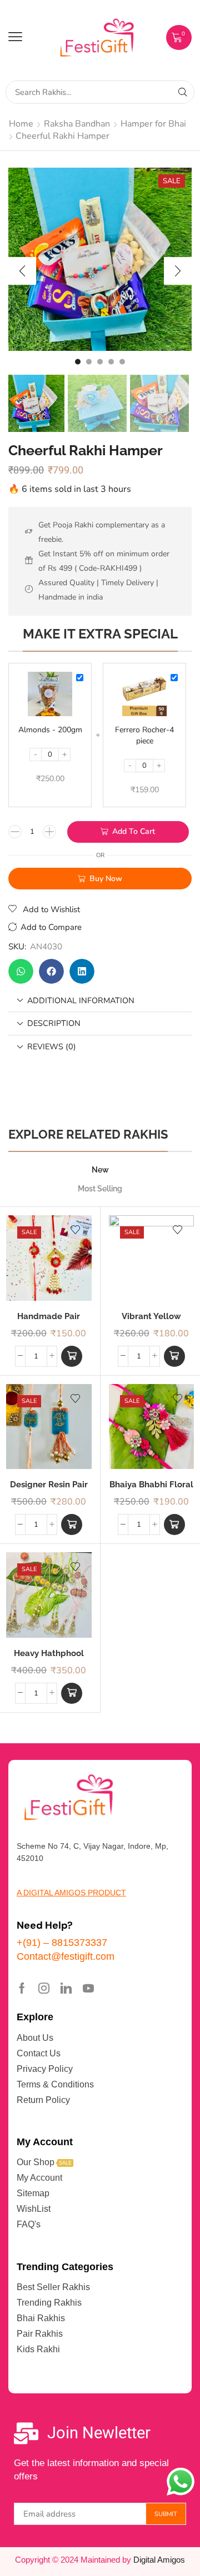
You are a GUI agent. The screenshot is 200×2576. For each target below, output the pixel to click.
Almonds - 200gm (50, 730)
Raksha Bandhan (77, 124)
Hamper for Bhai (153, 124)
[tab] (100, 1001)
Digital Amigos (159, 2560)
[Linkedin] (66, 1988)
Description (54, 1023)
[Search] (183, 92)
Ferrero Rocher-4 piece (144, 735)
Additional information (81, 1000)
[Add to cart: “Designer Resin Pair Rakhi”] (72, 1525)
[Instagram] (44, 1988)
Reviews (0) (52, 1046)
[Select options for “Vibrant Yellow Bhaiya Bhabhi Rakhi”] (174, 1356)
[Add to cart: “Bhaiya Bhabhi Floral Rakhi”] (174, 1525)
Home (21, 124)
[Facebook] (22, 1988)
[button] (15, 37)
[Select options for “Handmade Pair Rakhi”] (72, 1356)
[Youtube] (88, 1988)
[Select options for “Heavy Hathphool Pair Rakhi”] (72, 1693)
